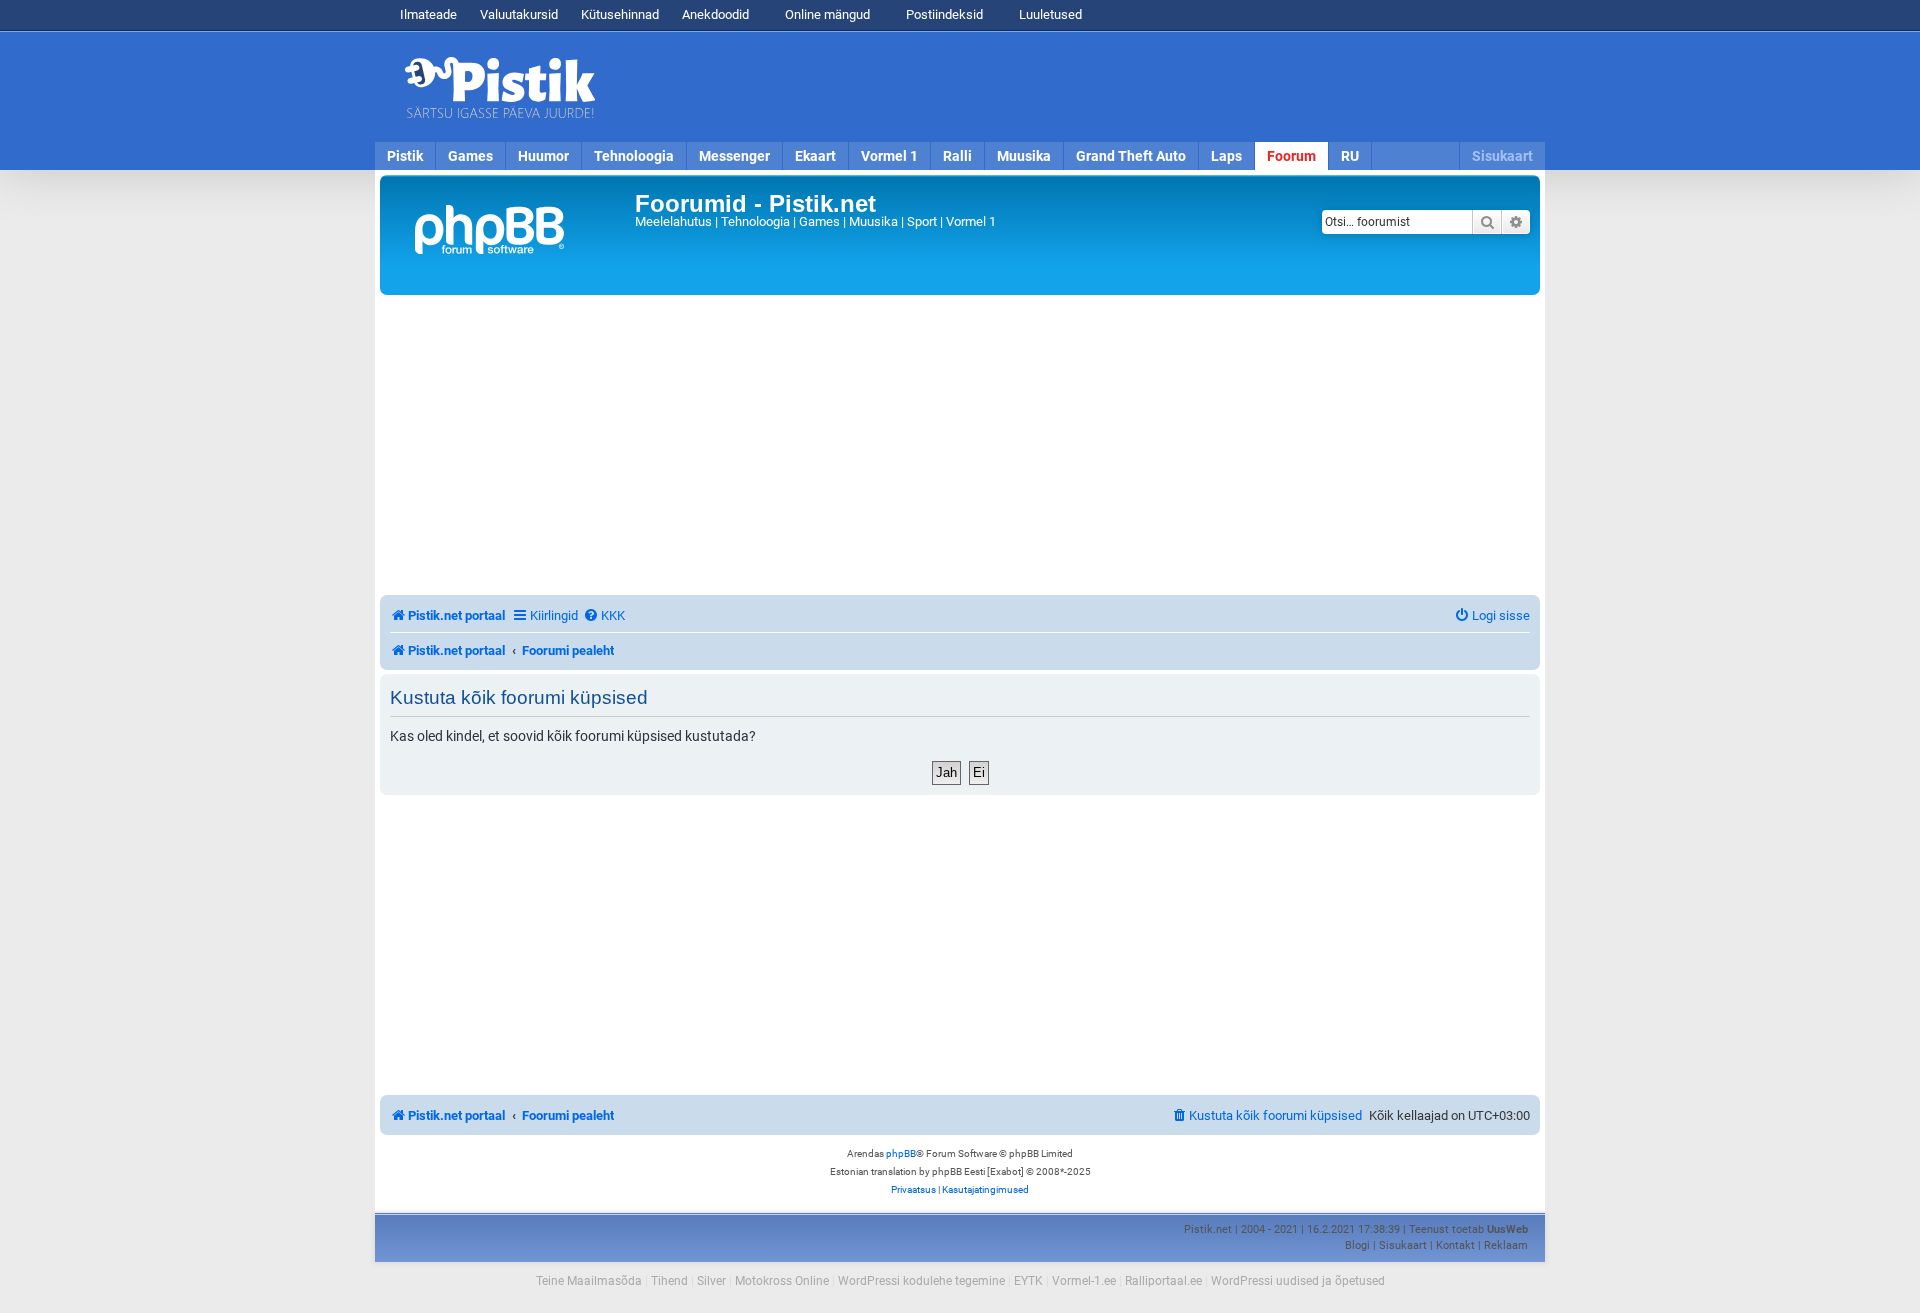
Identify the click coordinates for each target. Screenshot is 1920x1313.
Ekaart (815, 156)
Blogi (1357, 1245)
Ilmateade (428, 14)
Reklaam (1506, 1245)
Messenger (734, 156)
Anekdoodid (715, 14)
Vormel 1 (889, 156)
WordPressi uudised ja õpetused (1298, 1281)
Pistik (405, 156)
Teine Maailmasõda (589, 1281)
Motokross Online (782, 1281)
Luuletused (1049, 14)
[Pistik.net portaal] (510, 235)
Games (470, 156)
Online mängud (826, 14)
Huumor (543, 156)
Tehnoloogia (634, 156)
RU (1350, 156)
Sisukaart (1502, 156)
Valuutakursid (519, 14)
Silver (711, 1281)
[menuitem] (604, 615)
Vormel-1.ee (1084, 1281)
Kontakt (1455, 1245)
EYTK (1028, 1281)
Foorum (1291, 156)
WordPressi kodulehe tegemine (921, 1281)
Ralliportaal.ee (1163, 1281)
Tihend (669, 1281)
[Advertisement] (1075, 87)
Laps (1226, 156)
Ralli (957, 156)
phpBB (901, 1153)
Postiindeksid (943, 14)
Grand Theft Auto (1131, 156)
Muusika (1024, 156)
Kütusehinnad (620, 14)
